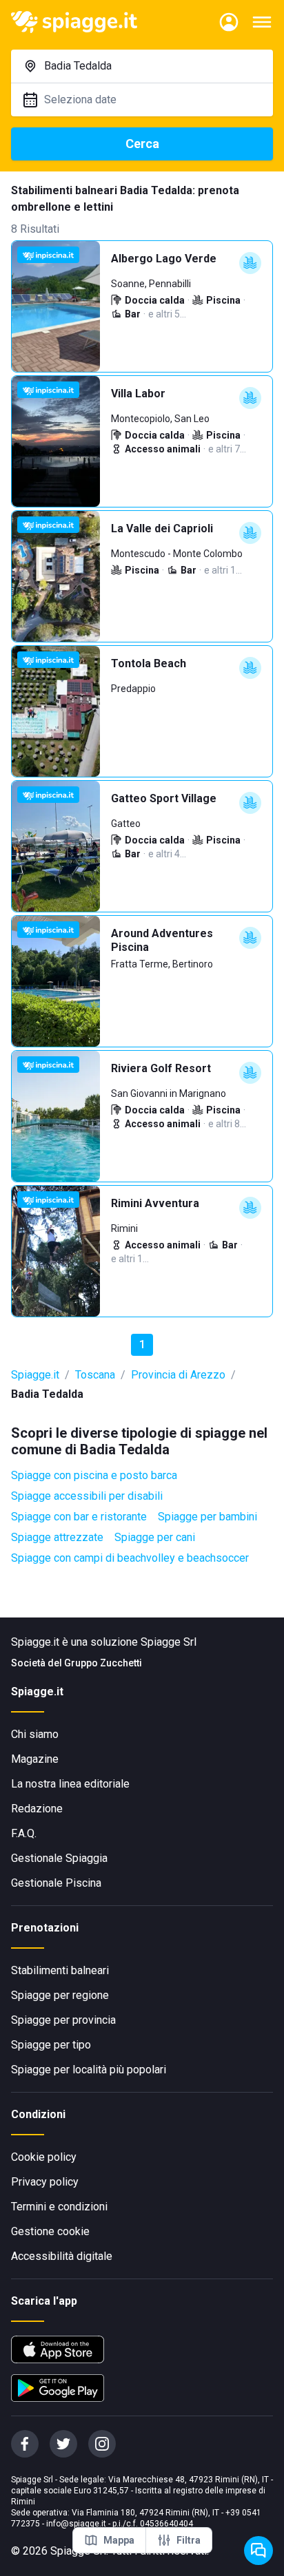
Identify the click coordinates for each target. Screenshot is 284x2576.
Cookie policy (44, 2157)
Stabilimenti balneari (60, 1970)
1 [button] (142, 1344)
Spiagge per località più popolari (89, 2070)
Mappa (119, 2540)
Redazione (37, 1809)
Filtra (189, 2540)
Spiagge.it (35, 1375)
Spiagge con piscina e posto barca (94, 1475)
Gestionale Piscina (56, 1883)
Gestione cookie (50, 2231)
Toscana (95, 1375)
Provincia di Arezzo (178, 1375)
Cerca (142, 144)
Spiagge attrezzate (57, 1537)
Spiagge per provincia (63, 2020)
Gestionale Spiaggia (59, 1858)
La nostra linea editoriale (70, 1784)
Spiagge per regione (60, 1995)
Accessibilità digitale (62, 2256)
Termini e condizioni (59, 2207)
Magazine (35, 1759)
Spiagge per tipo (51, 2045)
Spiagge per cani (155, 1537)
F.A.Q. (24, 1833)
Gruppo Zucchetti (103, 1663)
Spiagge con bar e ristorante (79, 1517)
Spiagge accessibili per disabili (87, 1496)
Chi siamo (35, 1734)
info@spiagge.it (76, 2524)
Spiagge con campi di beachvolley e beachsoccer (130, 1558)
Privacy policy (45, 2182)
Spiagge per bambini (207, 1517)
